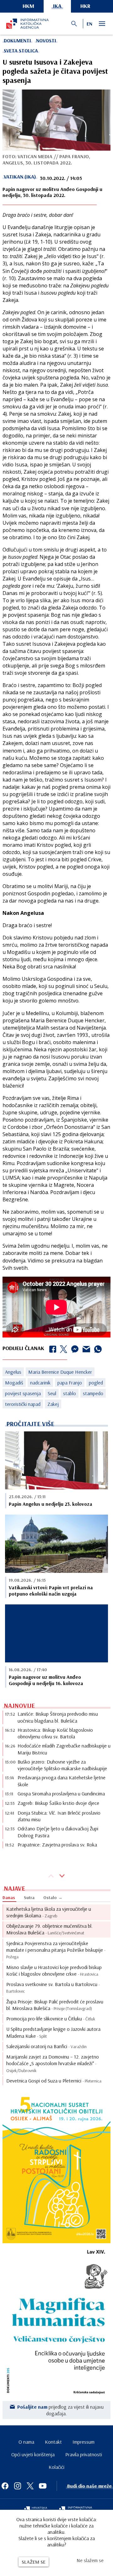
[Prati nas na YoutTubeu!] (43, 2486)
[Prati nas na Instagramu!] (18, 2486)
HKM (28, 6)
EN (89, 24)
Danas (9, 1897)
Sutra (29, 1897)
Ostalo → (53, 1897)
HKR (85, 6)
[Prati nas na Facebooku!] (5, 2486)
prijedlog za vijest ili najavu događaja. (60, 2410)
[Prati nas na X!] (30, 2486)
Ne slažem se (90, 2560)
